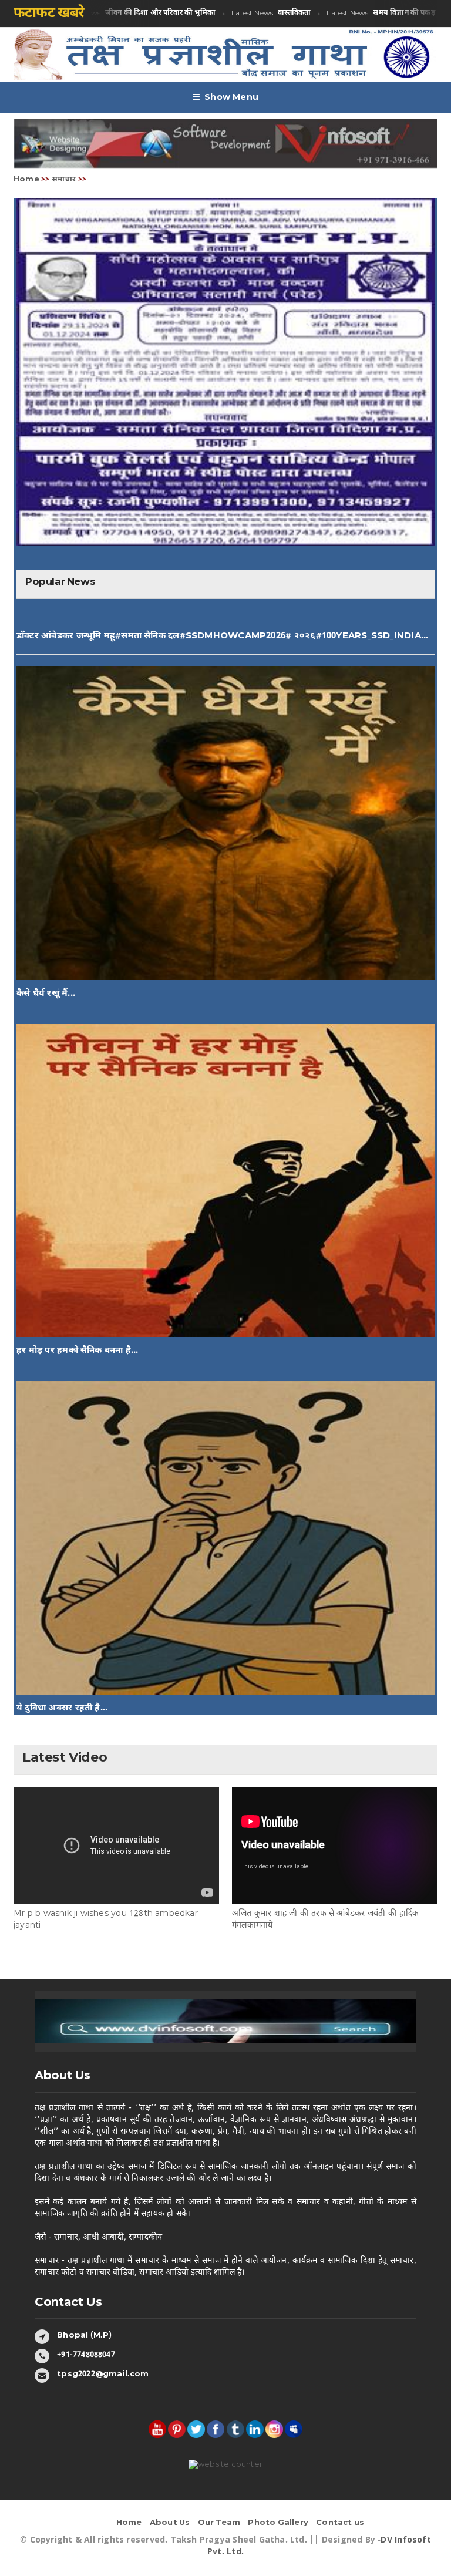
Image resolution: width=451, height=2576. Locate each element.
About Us (170, 2523)
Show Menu (231, 98)
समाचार (64, 179)
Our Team (219, 2523)
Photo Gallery (278, 2523)
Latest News (120, 13)
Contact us (340, 2523)
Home (26, 179)
